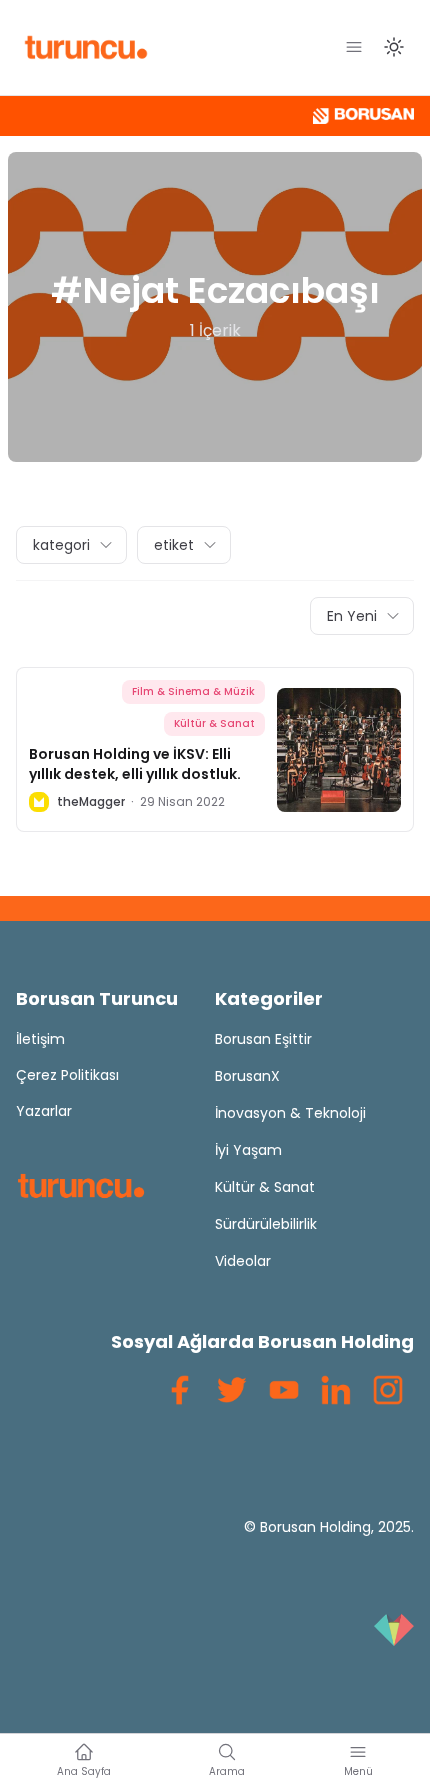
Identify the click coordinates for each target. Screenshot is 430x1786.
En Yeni (352, 616)
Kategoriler (269, 998)
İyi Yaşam (248, 1150)
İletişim (40, 1039)
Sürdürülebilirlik (266, 1224)
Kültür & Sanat (214, 723)
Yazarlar (44, 1111)
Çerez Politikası (67, 1075)
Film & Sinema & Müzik (193, 691)
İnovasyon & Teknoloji (290, 1113)
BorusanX (247, 1076)
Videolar (243, 1261)
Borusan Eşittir (263, 1039)
